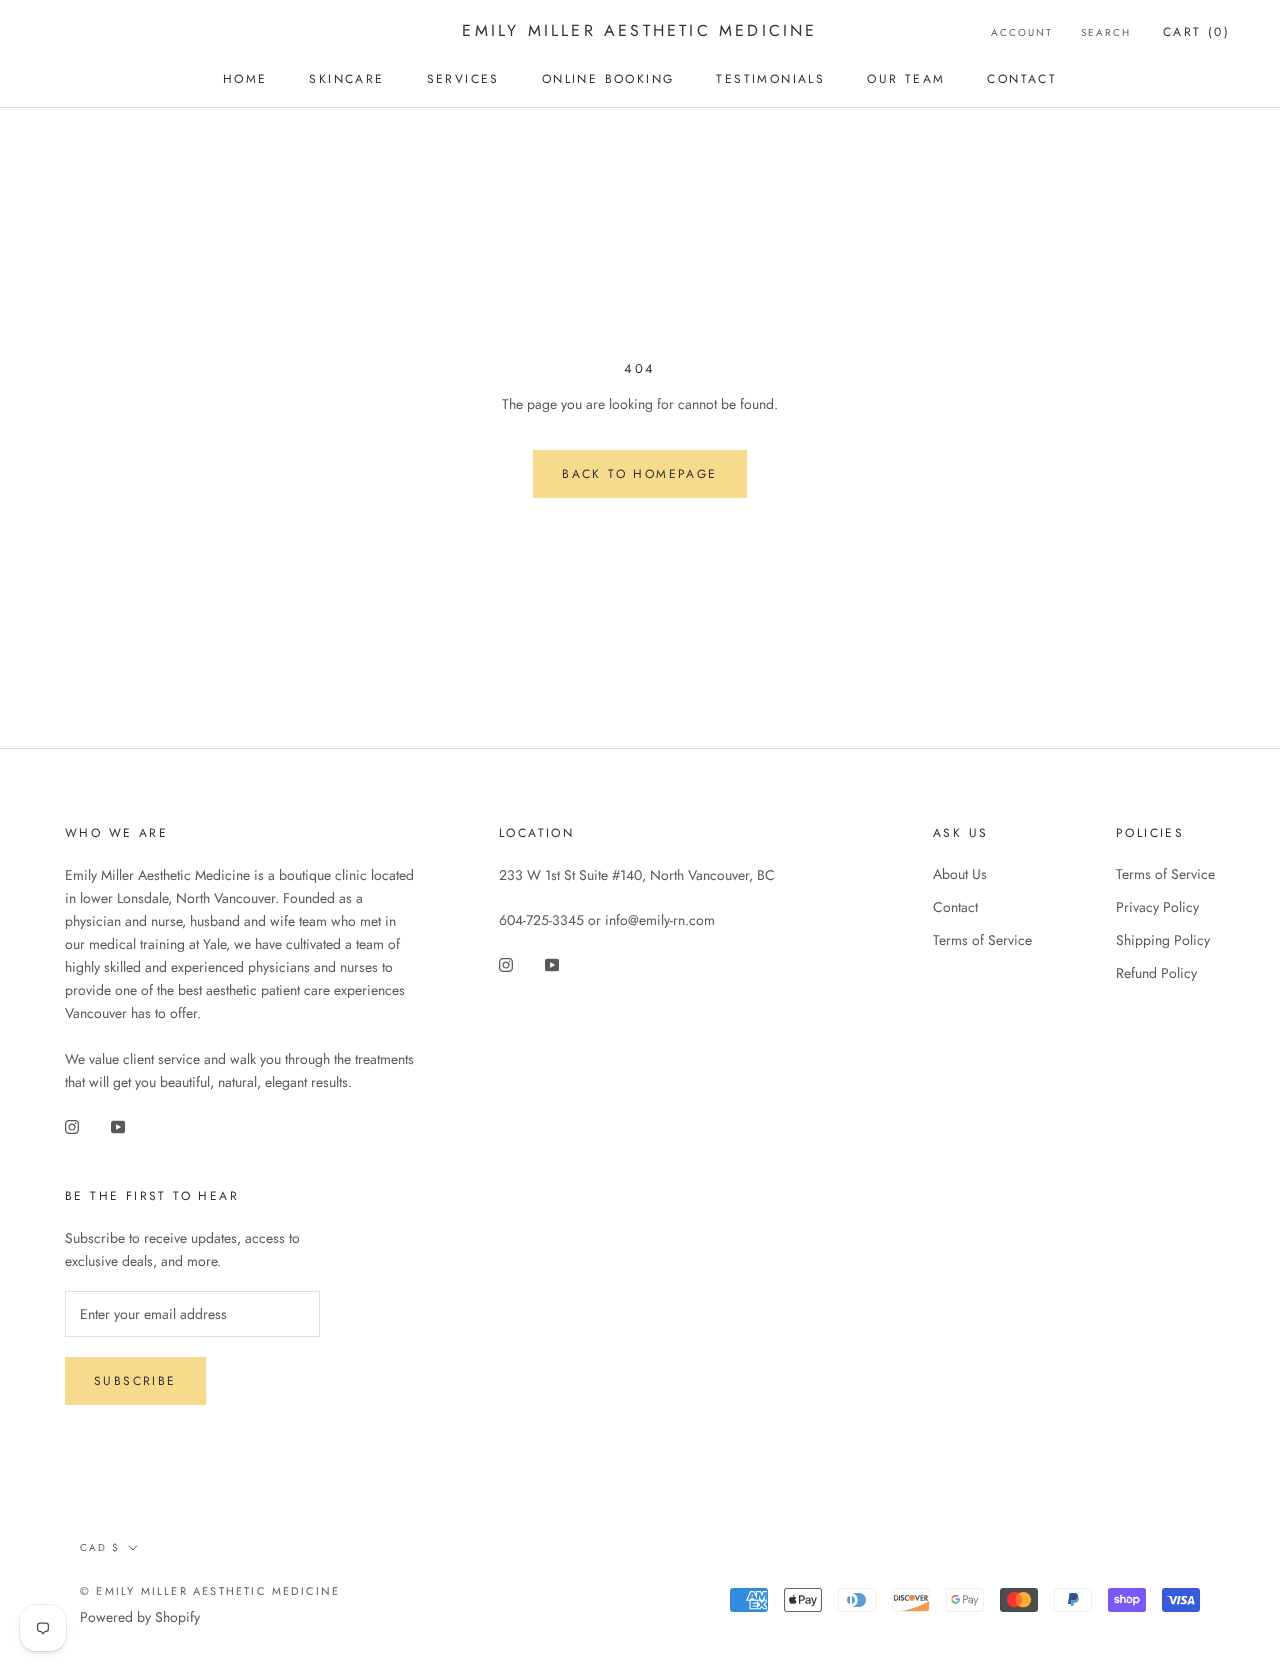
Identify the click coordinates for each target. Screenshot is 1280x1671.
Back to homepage (639, 474)
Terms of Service (982, 940)
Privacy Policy (1157, 907)
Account (1022, 32)
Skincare (346, 79)
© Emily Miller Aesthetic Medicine (210, 1591)
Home (245, 79)
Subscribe (135, 1381)
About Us (960, 874)
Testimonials (770, 79)
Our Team (906, 79)
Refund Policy (1156, 973)
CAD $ (100, 1547)
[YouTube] (118, 1125)
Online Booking (608, 79)
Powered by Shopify (140, 1617)
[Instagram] (72, 1125)
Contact (1022, 79)
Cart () (1196, 32)
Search (1106, 32)
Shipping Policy (1163, 940)
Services (463, 79)
